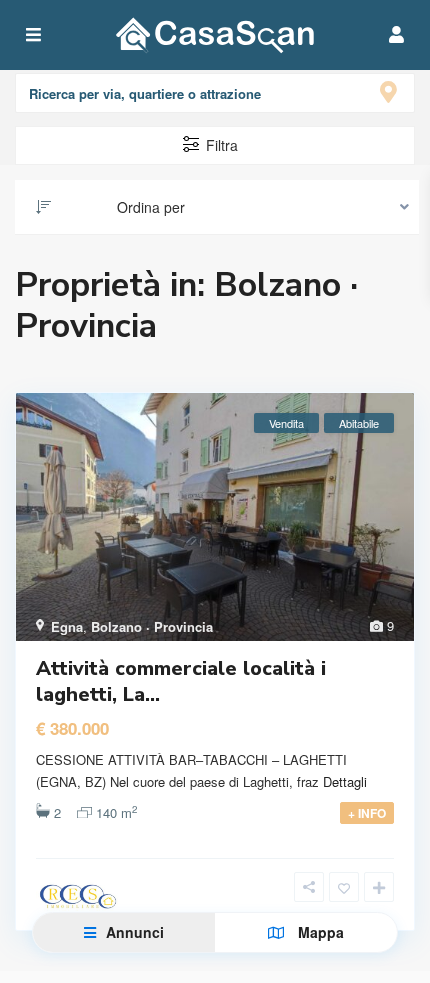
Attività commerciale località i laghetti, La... (181, 681)
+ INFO (367, 813)
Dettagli (345, 781)
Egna (67, 626)
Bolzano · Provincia (152, 626)
